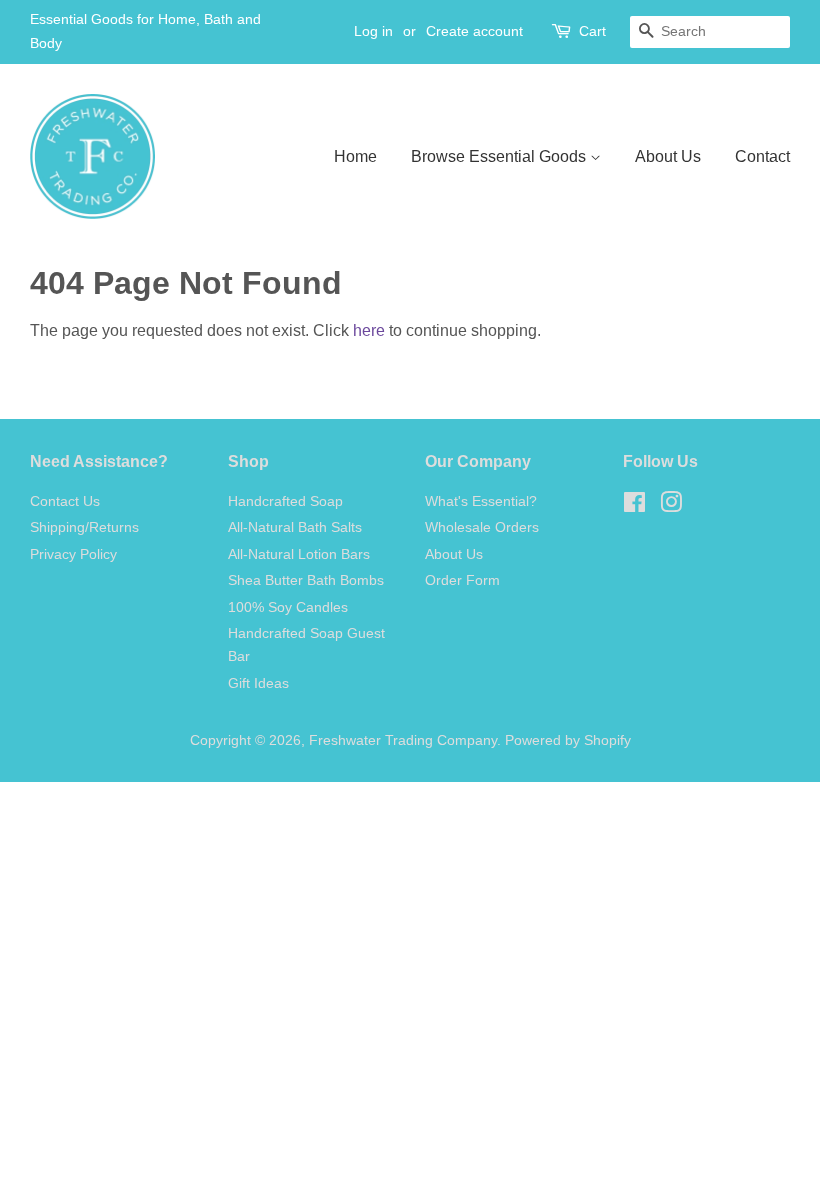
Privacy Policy (73, 554)
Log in (373, 31)
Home (355, 156)
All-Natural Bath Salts (295, 527)
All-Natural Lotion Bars (299, 554)
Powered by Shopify (568, 740)
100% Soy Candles (288, 607)
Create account (474, 31)
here (369, 330)
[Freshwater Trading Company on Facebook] (634, 506)
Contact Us (65, 501)
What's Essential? (481, 501)
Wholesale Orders (482, 527)
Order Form (462, 580)
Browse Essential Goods (500, 156)
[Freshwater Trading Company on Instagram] (671, 506)
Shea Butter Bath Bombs (306, 580)
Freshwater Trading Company (403, 740)
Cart (592, 31)
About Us (668, 156)
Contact (762, 156)
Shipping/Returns (84, 527)
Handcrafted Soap (285, 501)
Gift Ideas (258, 683)
